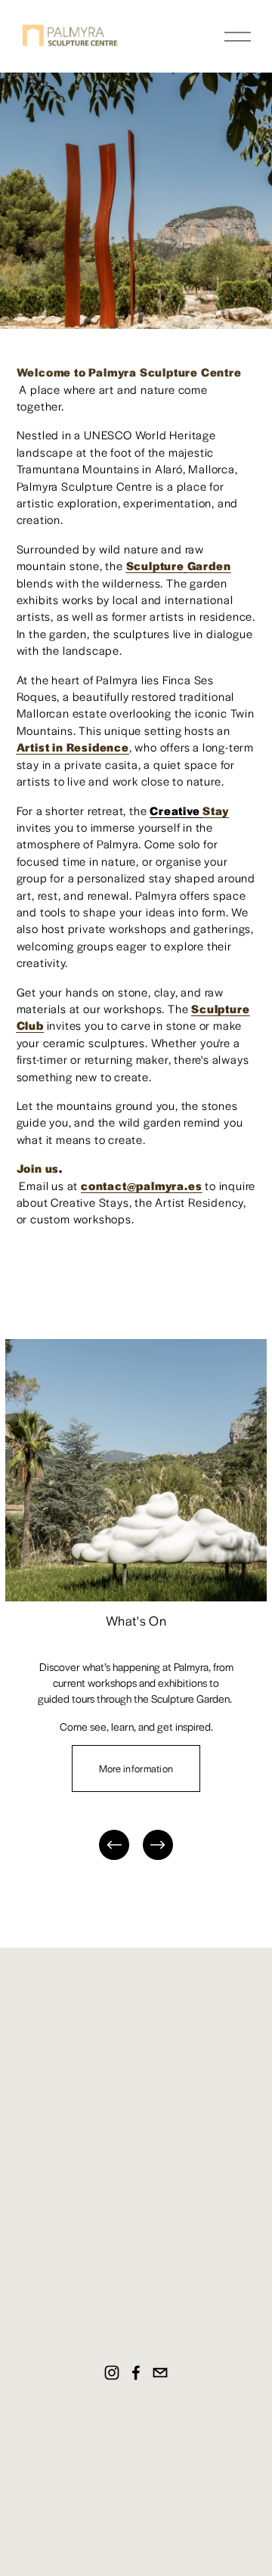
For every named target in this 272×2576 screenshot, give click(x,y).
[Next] (158, 1845)
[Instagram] (112, 2373)
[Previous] (114, 1845)
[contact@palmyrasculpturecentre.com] (160, 2373)
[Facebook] (136, 2373)
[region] (136, 1601)
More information (136, 1768)
